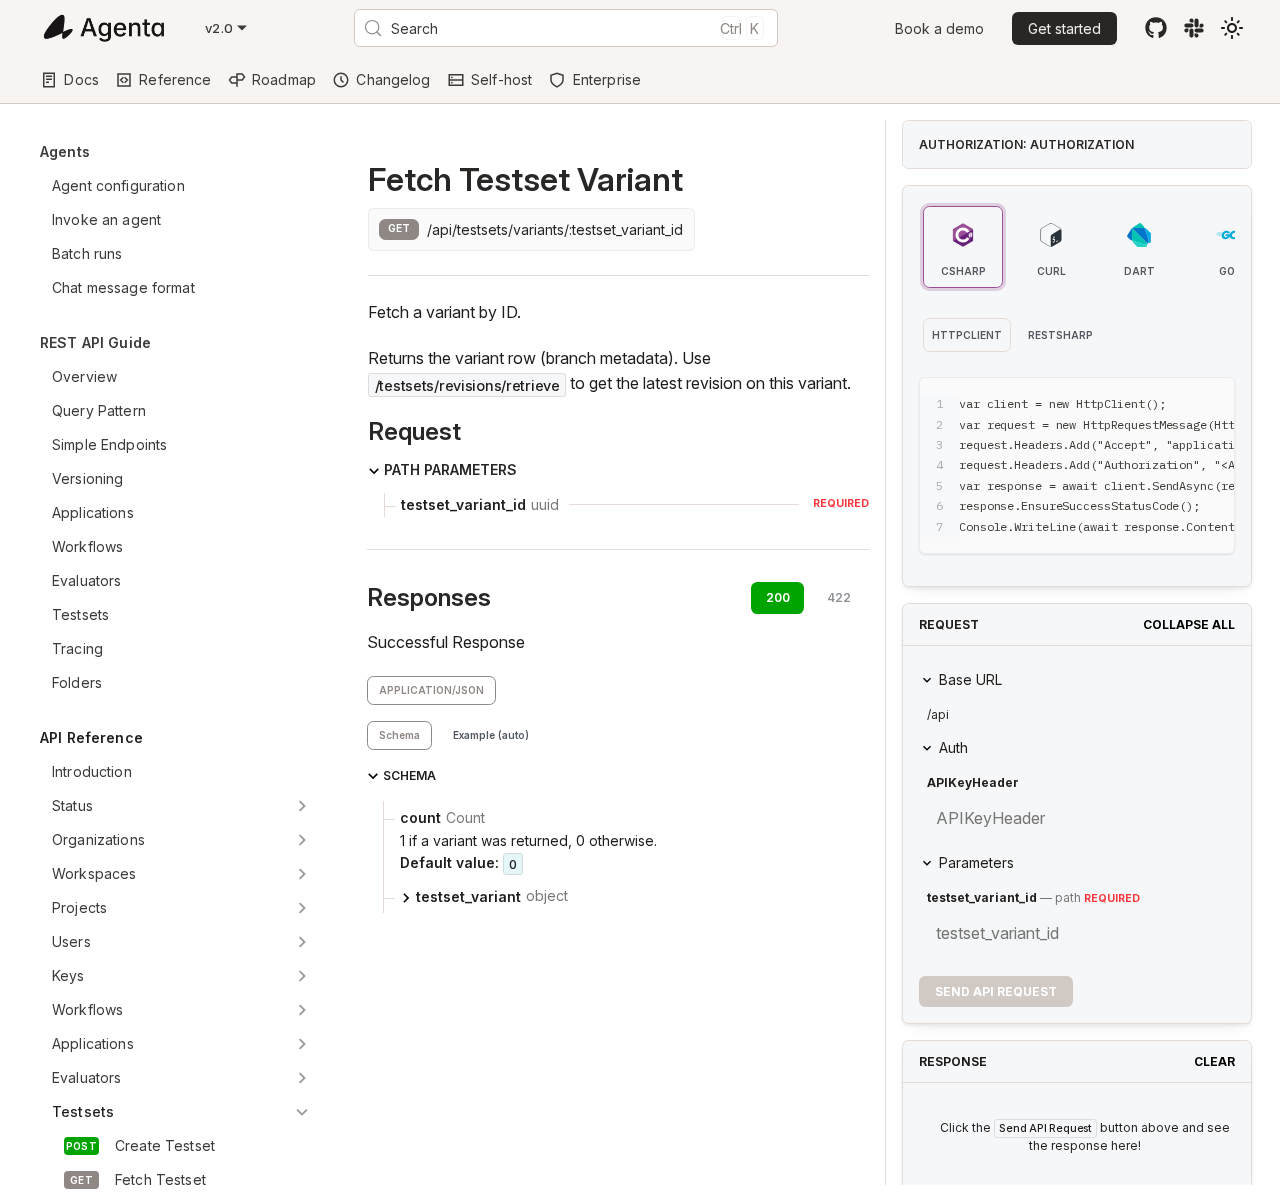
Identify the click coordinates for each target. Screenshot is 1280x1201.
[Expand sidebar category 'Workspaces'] (302, 874)
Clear (1214, 1061)
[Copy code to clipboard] (1174, 402)
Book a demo (939, 28)
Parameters (976, 862)
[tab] (399, 735)
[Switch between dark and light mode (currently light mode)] (1232, 28)
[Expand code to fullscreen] (1210, 402)
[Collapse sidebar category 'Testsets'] (302, 1112)
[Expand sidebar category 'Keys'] (302, 976)
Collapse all (1189, 624)
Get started (1064, 28)
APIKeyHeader (973, 782)
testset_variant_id (982, 897)
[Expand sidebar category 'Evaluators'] (302, 1078)
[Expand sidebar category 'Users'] (302, 942)
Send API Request (996, 991)
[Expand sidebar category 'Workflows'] (302, 1010)
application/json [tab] (431, 690)
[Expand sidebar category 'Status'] (302, 806)
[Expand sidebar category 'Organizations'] (302, 840)
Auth (953, 747)
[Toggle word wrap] (1138, 402)
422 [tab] (839, 597)
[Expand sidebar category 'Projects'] (302, 908)
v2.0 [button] (219, 28)
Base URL (970, 679)
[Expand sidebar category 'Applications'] (302, 1044)
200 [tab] (778, 597)
